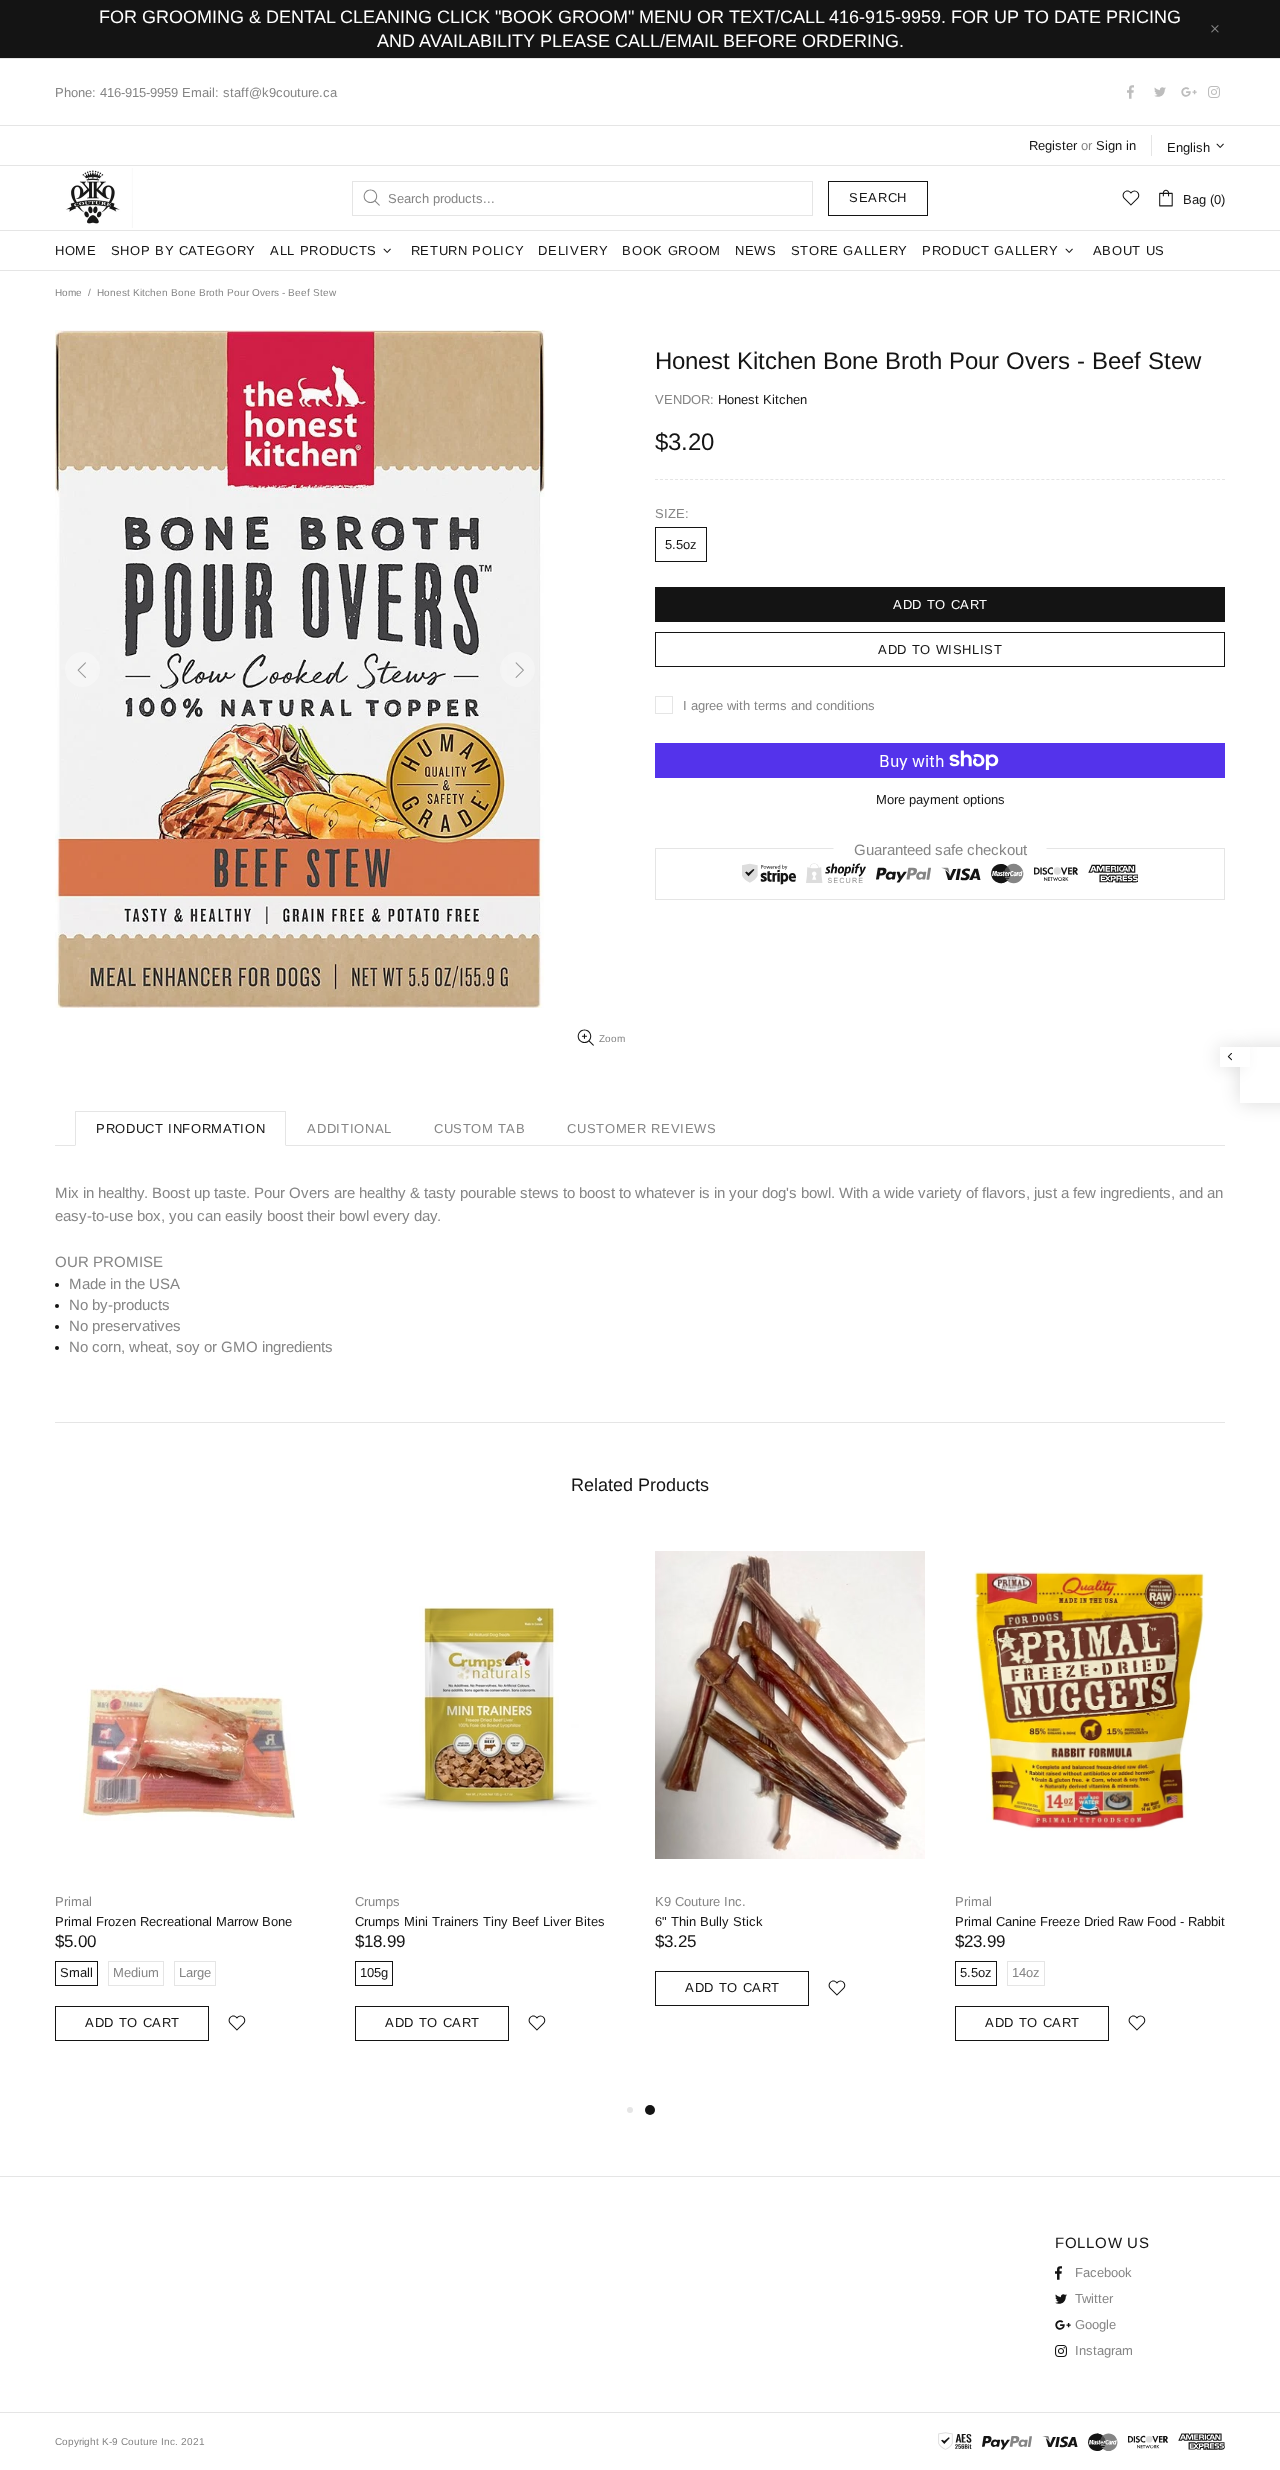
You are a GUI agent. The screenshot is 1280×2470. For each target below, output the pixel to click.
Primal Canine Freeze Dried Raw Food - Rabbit (1090, 1921)
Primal (73, 1901)
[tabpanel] (790, 1789)
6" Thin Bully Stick (709, 1921)
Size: (672, 513)
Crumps (377, 1901)
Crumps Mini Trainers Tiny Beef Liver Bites (480, 1921)
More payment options (940, 799)
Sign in (1116, 145)
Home (68, 292)
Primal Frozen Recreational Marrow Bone (173, 1921)
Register (1053, 145)
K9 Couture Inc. (94, 198)
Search (878, 197)
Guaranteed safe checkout (940, 848)
